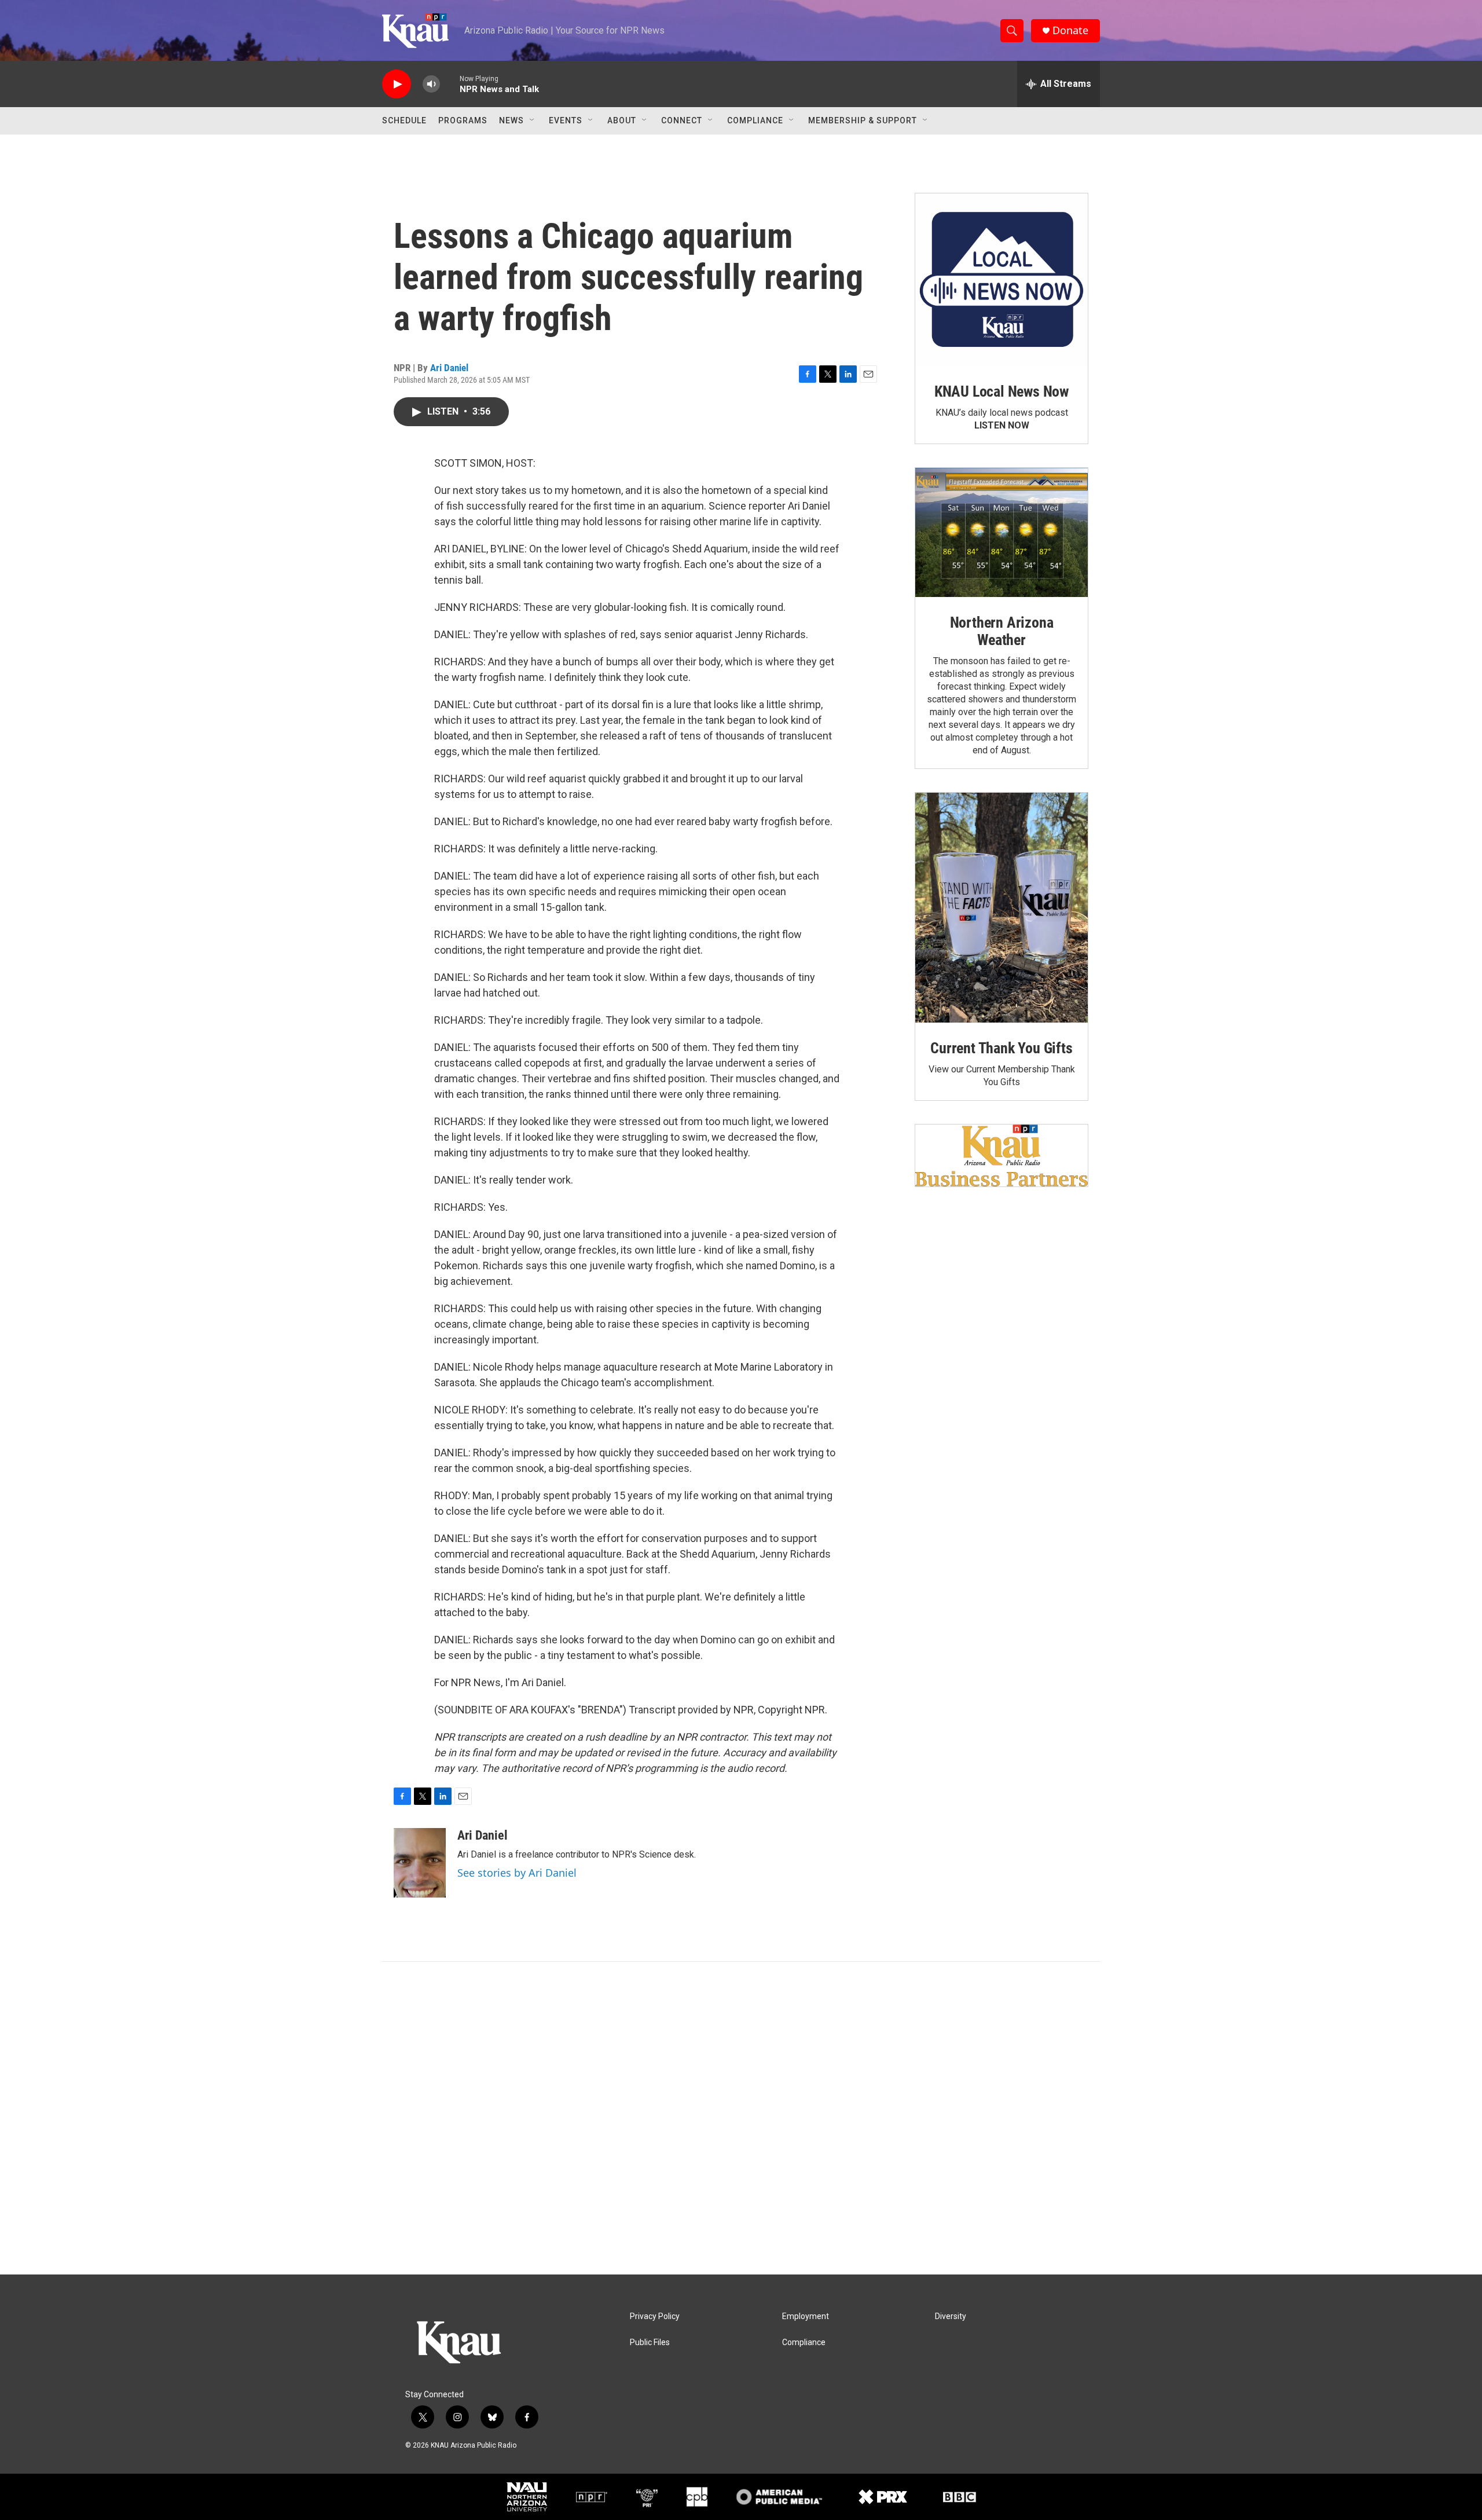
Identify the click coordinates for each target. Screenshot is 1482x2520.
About (622, 120)
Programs (463, 120)
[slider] (450, 84)
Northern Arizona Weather (1002, 631)
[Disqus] (741, 2118)
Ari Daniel (449, 368)
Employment (806, 2316)
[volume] (431, 84)
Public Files (650, 2343)
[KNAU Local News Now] (1002, 280)
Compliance (755, 120)
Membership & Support (863, 120)
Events (566, 120)
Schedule (404, 120)
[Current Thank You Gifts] (1002, 908)
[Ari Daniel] (420, 1863)
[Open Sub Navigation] (533, 120)
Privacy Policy (655, 2316)
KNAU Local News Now (1002, 391)
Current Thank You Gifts (1001, 1048)
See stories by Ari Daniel (517, 1873)
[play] (397, 84)
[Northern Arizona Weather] (1002, 533)
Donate (1070, 30)
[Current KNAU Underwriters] (1002, 1155)
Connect (682, 120)
